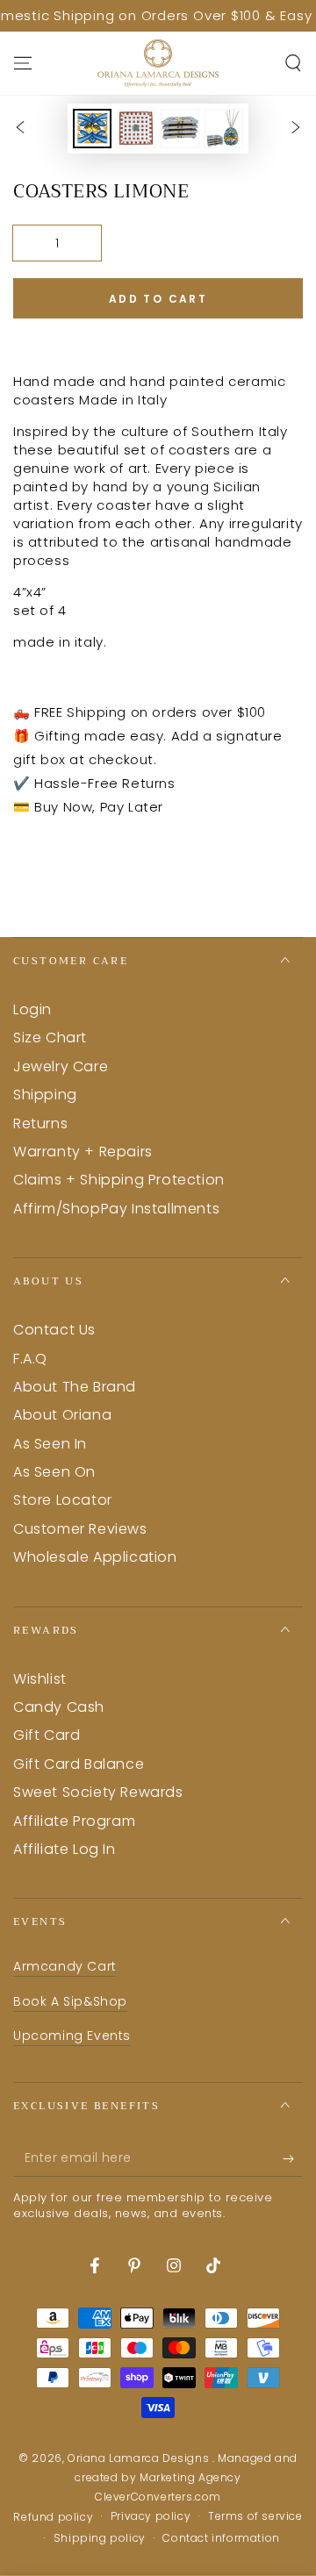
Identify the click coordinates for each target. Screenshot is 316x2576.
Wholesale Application (95, 1557)
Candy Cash (59, 1707)
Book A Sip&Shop (70, 2001)
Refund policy (53, 2517)
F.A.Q (30, 1359)
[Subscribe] (293, 2159)
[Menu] (23, 63)
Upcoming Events (72, 2036)
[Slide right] (296, 129)
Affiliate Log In (65, 1849)
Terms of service (255, 2516)
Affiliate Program (74, 1821)
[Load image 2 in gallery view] (136, 129)
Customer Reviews (80, 1529)
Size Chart (50, 1038)
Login (32, 1009)
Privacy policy (151, 2516)
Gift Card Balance (79, 1764)
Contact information (221, 2538)
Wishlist (40, 1679)
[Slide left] (20, 129)
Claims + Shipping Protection (119, 1180)
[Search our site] (293, 63)
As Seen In (50, 1444)
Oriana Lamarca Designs (140, 2458)
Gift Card (47, 1735)
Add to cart (158, 299)
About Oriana (62, 1415)
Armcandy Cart (65, 1966)
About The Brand (75, 1387)
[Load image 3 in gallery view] (180, 129)
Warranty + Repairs (83, 1152)
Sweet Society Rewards (98, 1792)
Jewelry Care (61, 1066)
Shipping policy (100, 2538)
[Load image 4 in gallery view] (224, 129)
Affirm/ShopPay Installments (116, 1209)
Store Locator (63, 1500)
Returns (40, 1123)
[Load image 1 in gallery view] (92, 129)
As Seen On (54, 1472)
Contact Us (54, 1330)
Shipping (45, 1095)
